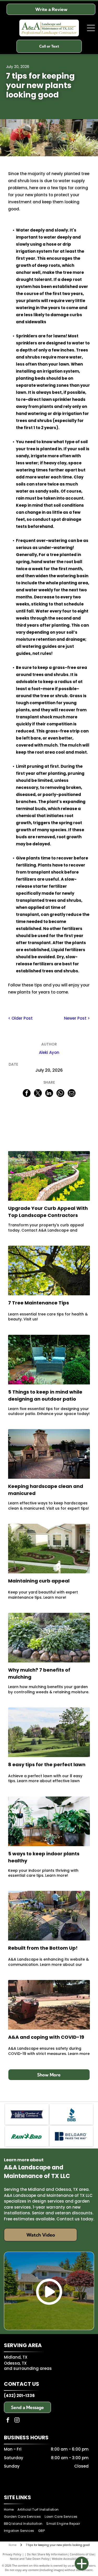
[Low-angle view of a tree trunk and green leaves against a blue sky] (49, 1270)
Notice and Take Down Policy (30, 2559)
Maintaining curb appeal (39, 1581)
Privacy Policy (12, 2554)
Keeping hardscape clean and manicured (46, 1490)
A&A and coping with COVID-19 (46, 2037)
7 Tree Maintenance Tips (39, 1303)
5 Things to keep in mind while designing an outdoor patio (45, 1395)
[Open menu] (91, 28)
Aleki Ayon (49, 1052)
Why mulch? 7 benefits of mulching (39, 1673)
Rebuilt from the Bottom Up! (43, 1948)
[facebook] (8, 2421)
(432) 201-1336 (19, 2396)
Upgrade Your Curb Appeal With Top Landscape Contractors (48, 1212)
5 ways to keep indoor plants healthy (44, 1857)
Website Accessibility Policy (70, 2559)
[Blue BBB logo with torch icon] (71, 2114)
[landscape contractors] (49, 1176)
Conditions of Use (82, 2554)
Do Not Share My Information (47, 2554)
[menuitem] (11, 2510)
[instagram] (17, 2421)
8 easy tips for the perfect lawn (47, 1764)
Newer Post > (77, 1018)
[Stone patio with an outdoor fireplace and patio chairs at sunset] (49, 1454)
